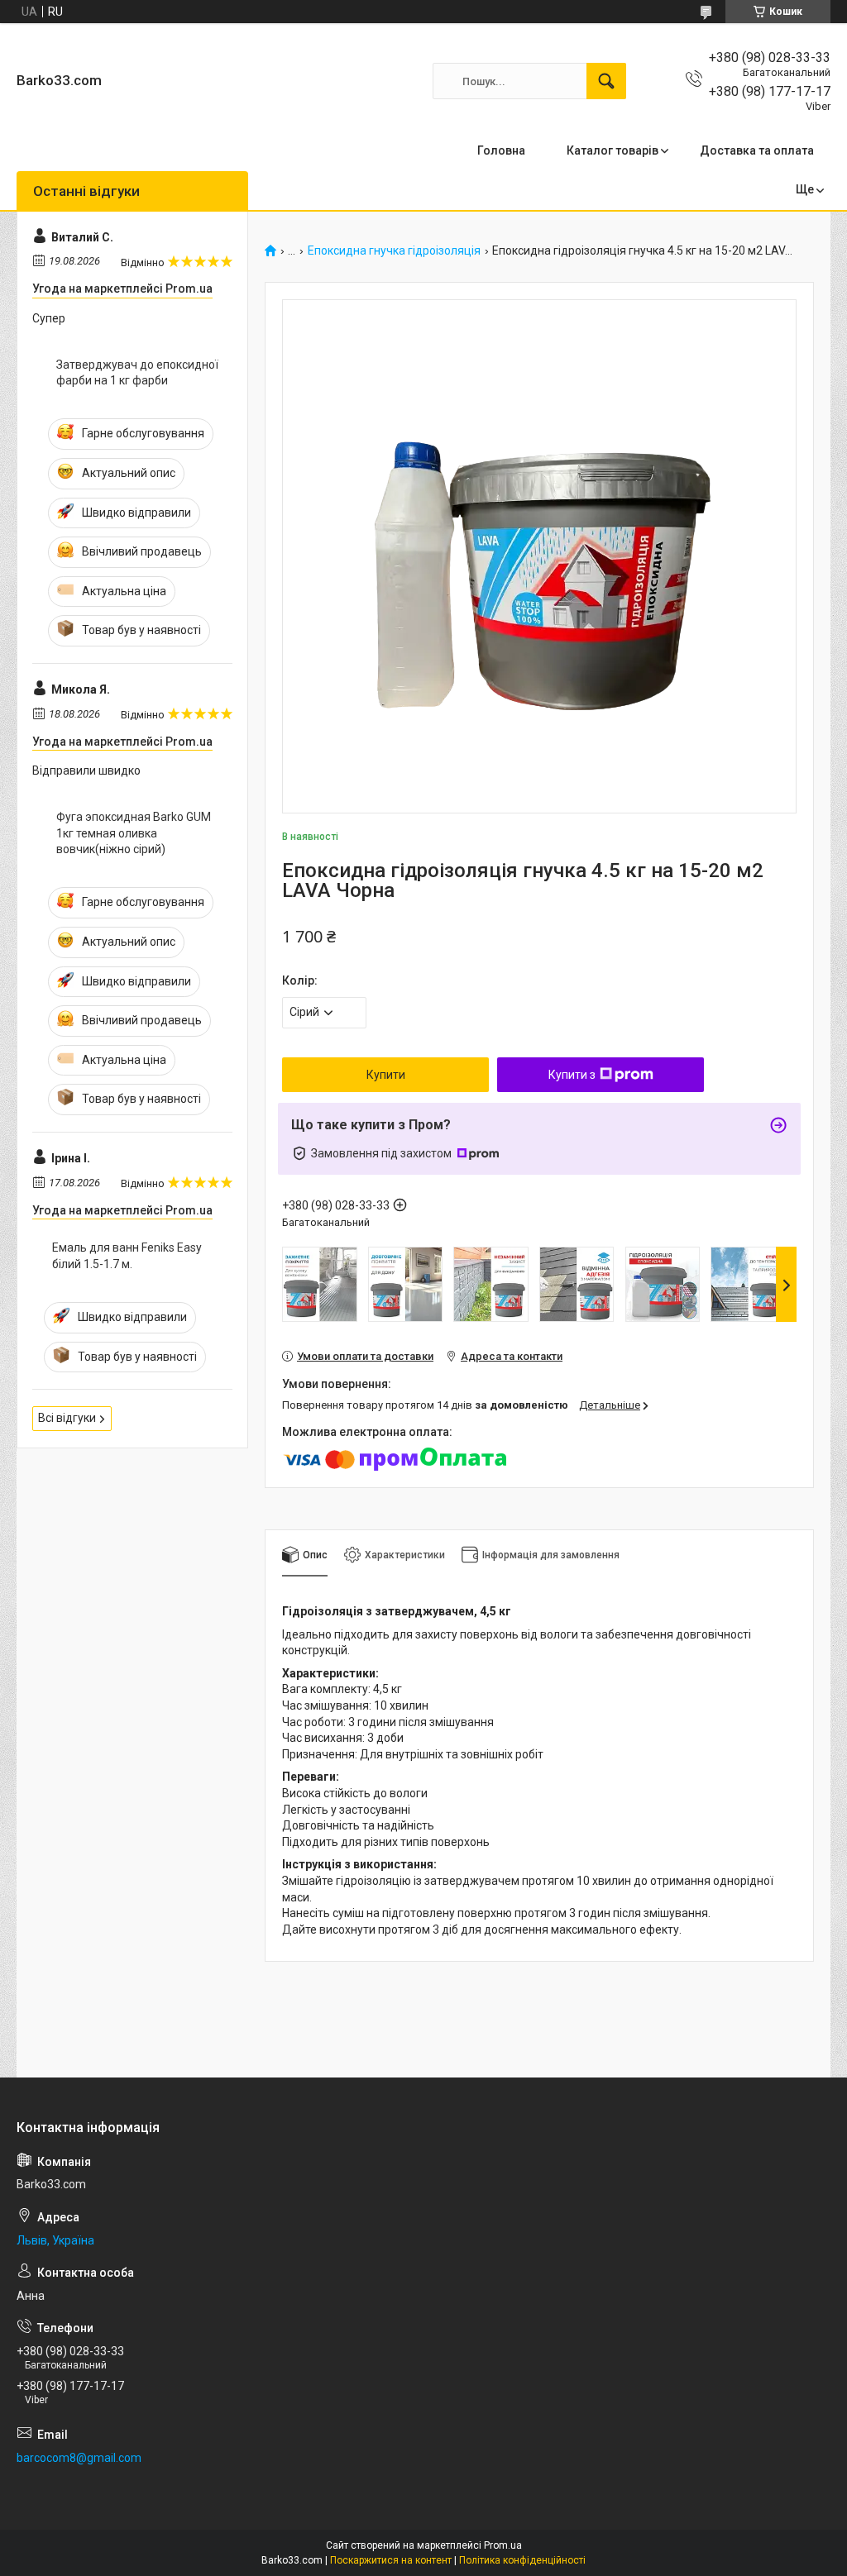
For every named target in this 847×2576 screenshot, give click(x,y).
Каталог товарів (613, 150)
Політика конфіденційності (522, 2560)
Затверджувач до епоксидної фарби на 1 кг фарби (137, 373)
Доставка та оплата (757, 150)
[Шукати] (606, 81)
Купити (386, 1075)
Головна (501, 150)
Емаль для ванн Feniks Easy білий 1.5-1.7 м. (127, 1256)
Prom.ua (503, 2545)
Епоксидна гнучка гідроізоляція (394, 251)
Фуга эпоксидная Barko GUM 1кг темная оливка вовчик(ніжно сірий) (134, 833)
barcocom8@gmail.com (79, 2458)
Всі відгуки (67, 1418)
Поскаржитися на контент (391, 2560)
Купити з (572, 1075)
